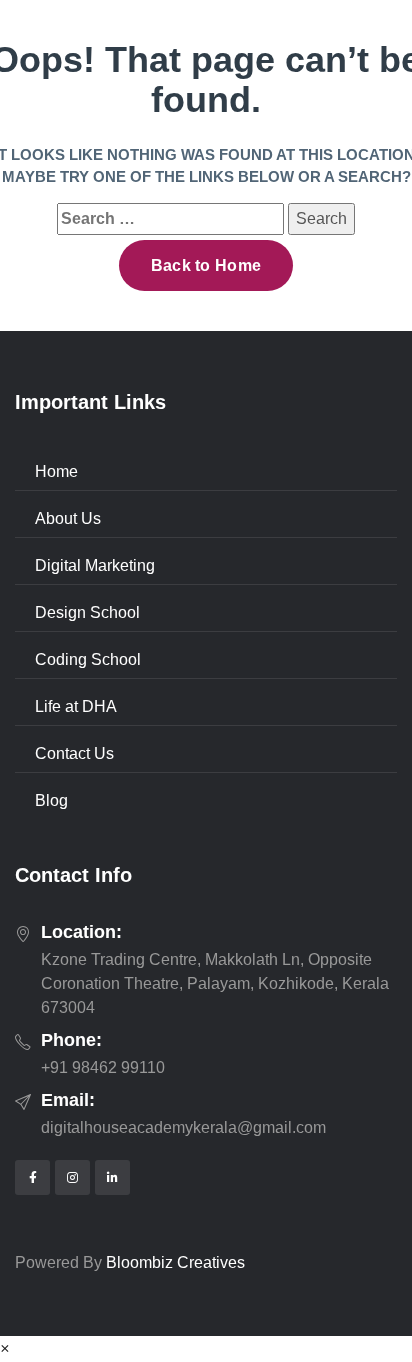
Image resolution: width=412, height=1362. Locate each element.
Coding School (88, 659)
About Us (68, 518)
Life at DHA (76, 706)
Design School (87, 612)
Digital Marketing (95, 565)
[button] (4, 1348)
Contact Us (74, 753)
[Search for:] (170, 219)
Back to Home (206, 265)
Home (56, 471)
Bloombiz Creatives (175, 1262)
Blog (51, 800)
